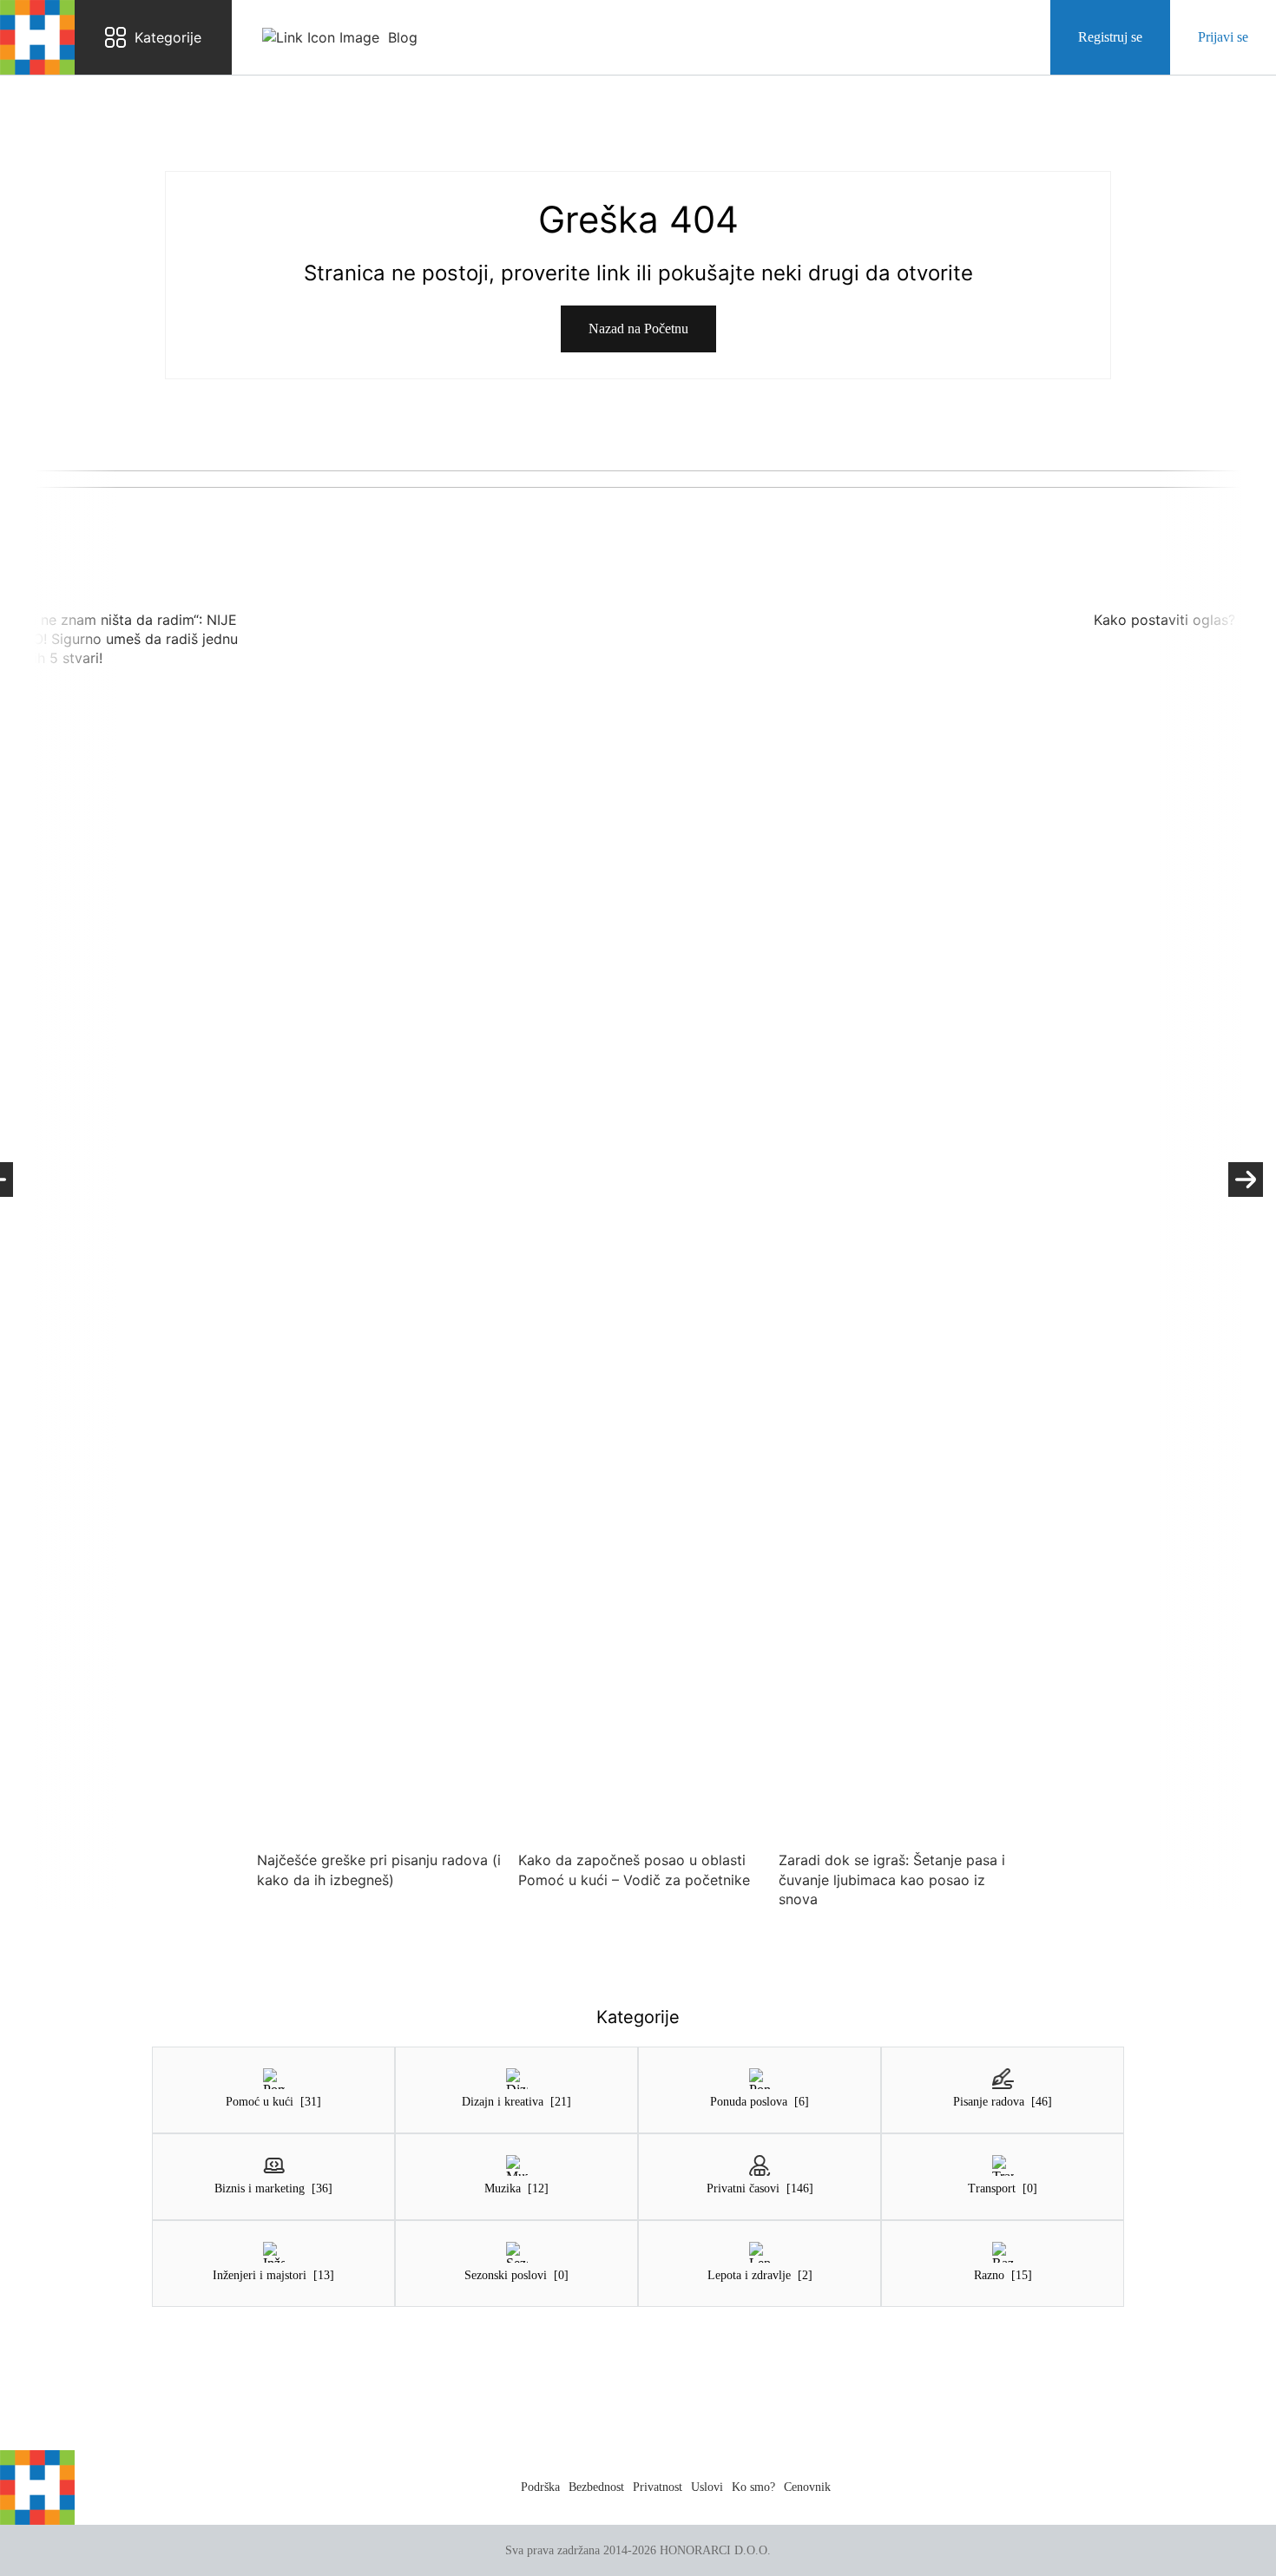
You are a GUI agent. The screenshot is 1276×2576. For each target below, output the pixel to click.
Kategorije (168, 37)
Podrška (540, 2487)
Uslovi (707, 2487)
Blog (403, 37)
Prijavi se (1223, 37)
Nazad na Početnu (638, 329)
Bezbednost (596, 2487)
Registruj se (1110, 37)
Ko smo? (753, 2487)
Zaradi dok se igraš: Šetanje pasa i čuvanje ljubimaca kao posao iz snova (888, 1879)
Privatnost (658, 2487)
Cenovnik (807, 2487)
